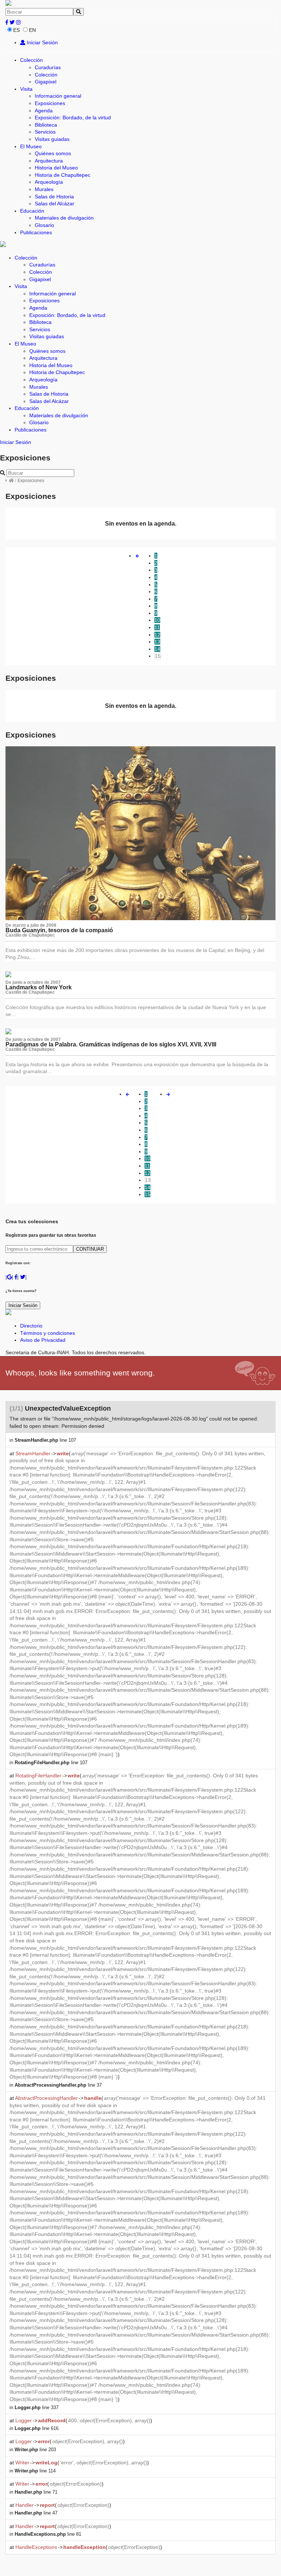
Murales (44, 189)
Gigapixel (46, 82)
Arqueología (49, 182)
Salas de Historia (54, 197)
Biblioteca (46, 125)
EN (32, 30)
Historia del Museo (56, 168)
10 (157, 620)
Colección (31, 60)
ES (16, 30)
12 (157, 635)
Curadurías (48, 67)
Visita (26, 89)
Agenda (44, 111)
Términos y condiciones (48, 1333)
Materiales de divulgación (64, 218)
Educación (32, 211)
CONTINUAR (90, 1249)
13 (157, 642)
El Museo (31, 146)
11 (157, 627)
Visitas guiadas (52, 139)
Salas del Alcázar (55, 204)
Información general (58, 96)
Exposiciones (50, 103)
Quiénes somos (53, 153)
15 (158, 656)
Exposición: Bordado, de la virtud (73, 117)
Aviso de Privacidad (43, 1340)
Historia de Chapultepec (63, 175)
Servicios (45, 132)
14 (157, 649)
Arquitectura (49, 161)
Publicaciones (36, 232)
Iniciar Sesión (42, 42)
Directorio (31, 1326)
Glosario (44, 225)
